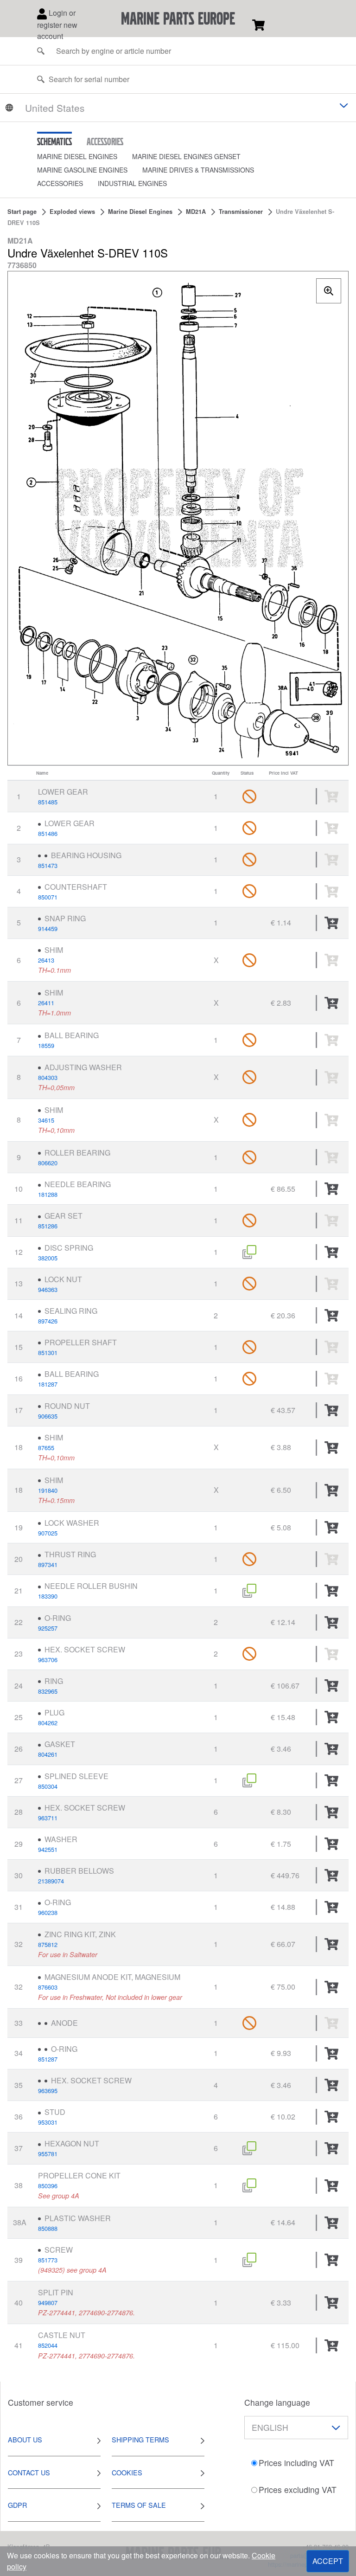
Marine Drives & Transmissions (198, 170)
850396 (48, 2186)
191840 (48, 1490)
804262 (48, 1723)
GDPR (17, 2505)
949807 (48, 2303)
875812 (48, 1944)
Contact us (29, 2472)
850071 (48, 897)
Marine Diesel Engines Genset (186, 156)
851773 (48, 2260)
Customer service (41, 2402)
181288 (48, 1194)
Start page (22, 212)
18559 (46, 1045)
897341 (48, 1564)
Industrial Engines (132, 183)
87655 (46, 1448)
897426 (48, 1321)
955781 (48, 2154)
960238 (48, 1912)
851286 (48, 1226)
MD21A (196, 212)
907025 (48, 1533)
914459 (48, 928)
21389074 (51, 1881)
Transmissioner (241, 212)
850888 (48, 2228)
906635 (48, 1416)
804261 (48, 1754)
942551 (48, 1849)
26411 (46, 1003)
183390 (48, 1596)
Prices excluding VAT (298, 2489)
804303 (48, 1077)
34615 (46, 1120)
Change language (277, 2402)
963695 (48, 2091)
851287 (48, 2059)
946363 (48, 1289)
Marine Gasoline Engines (82, 170)
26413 (46, 960)
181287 (48, 1384)
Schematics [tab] (54, 141)
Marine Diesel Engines (77, 156)
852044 (48, 2345)
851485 (48, 802)
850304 (48, 1786)
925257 (48, 1628)
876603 (48, 1987)
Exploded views (72, 212)
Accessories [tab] (105, 141)
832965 (48, 1691)
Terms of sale (139, 2505)
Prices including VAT (296, 2463)
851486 (48, 833)
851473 (48, 865)
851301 (48, 1352)
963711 (48, 1818)
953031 (48, 2122)
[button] (85, 157)
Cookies (127, 2472)
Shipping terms (140, 2439)
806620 (48, 1163)
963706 (48, 1660)
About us (25, 2439)
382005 (48, 1258)
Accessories (60, 183)
